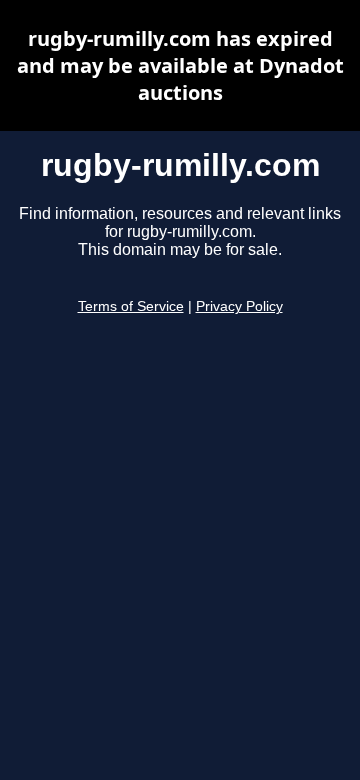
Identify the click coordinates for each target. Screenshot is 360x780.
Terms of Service (131, 306)
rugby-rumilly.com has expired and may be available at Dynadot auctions (180, 65)
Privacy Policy (239, 306)
